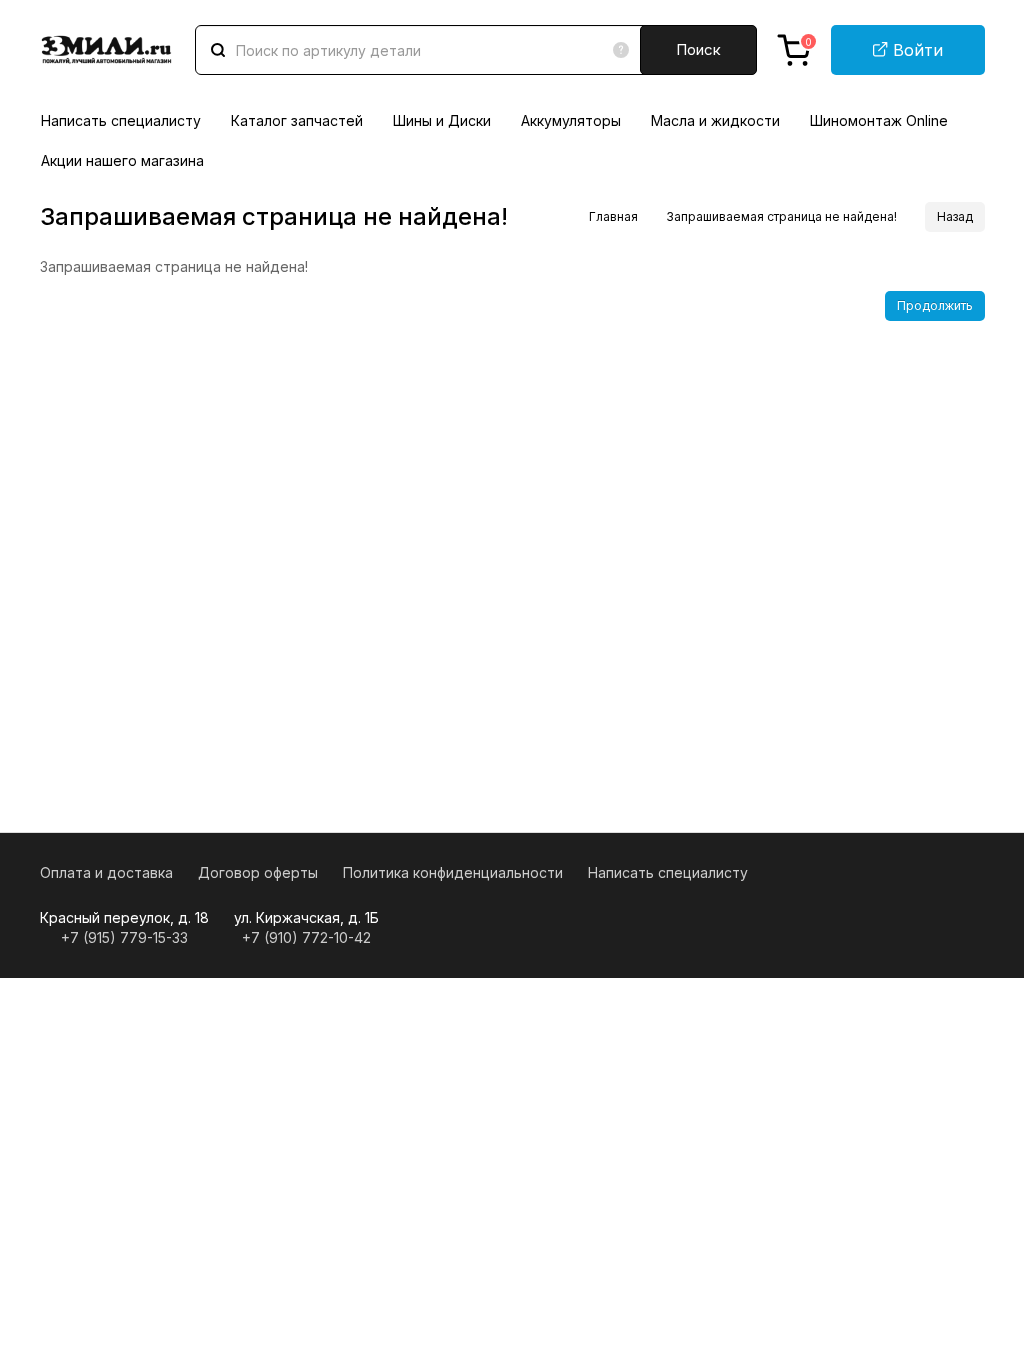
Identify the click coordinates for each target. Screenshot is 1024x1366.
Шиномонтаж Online (879, 120)
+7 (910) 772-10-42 (306, 937)
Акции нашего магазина (122, 160)
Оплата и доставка (106, 872)
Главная (613, 216)
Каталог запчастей (297, 120)
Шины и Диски (442, 120)
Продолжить (935, 305)
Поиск (698, 49)
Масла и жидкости (715, 120)
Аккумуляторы (571, 120)
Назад (955, 216)
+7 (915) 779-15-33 (124, 937)
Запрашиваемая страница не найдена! (781, 216)
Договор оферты (258, 872)
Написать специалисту (121, 120)
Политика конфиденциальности (453, 872)
